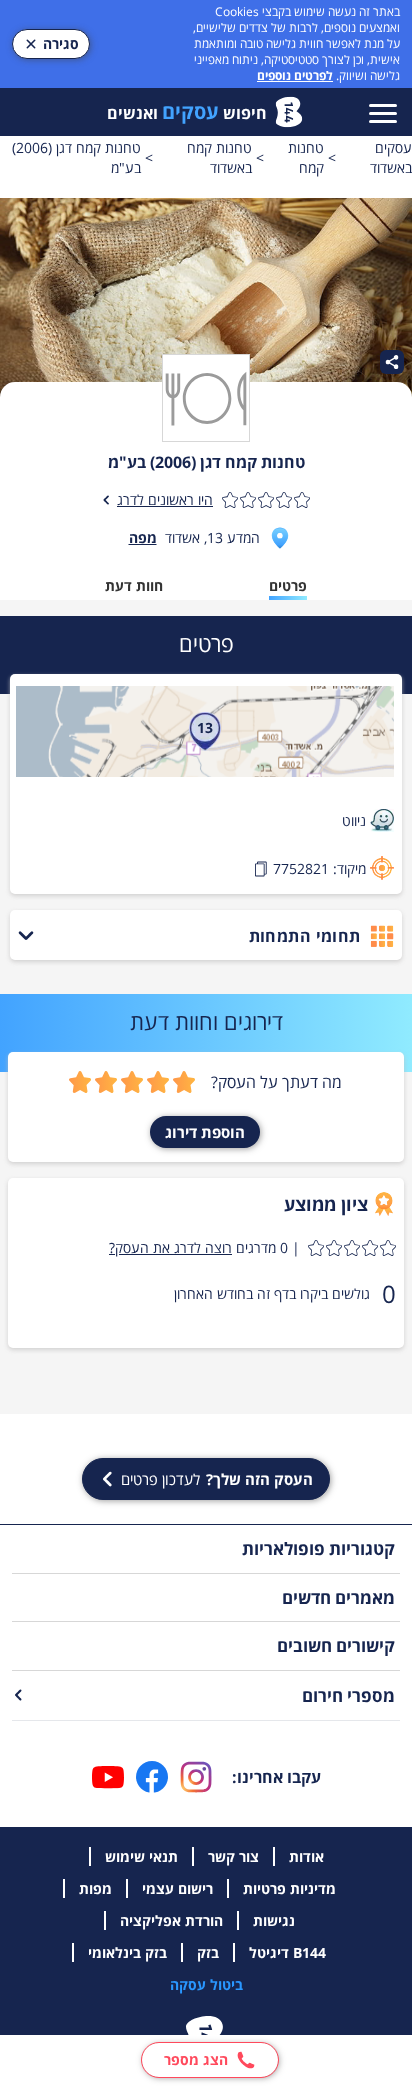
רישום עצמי (177, 1888)
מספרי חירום (348, 1695)
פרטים (288, 585)
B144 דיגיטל (287, 1952)
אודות (306, 1856)
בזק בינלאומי (127, 1952)
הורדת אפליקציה (171, 1920)
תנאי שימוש (141, 1856)
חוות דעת (134, 585)
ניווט (354, 820)
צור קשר (233, 1856)
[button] (252, 1248)
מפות (95, 1888)
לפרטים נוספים (295, 75)
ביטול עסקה (206, 1984)
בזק (208, 1952)
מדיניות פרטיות (289, 1888)
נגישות (274, 1920)
